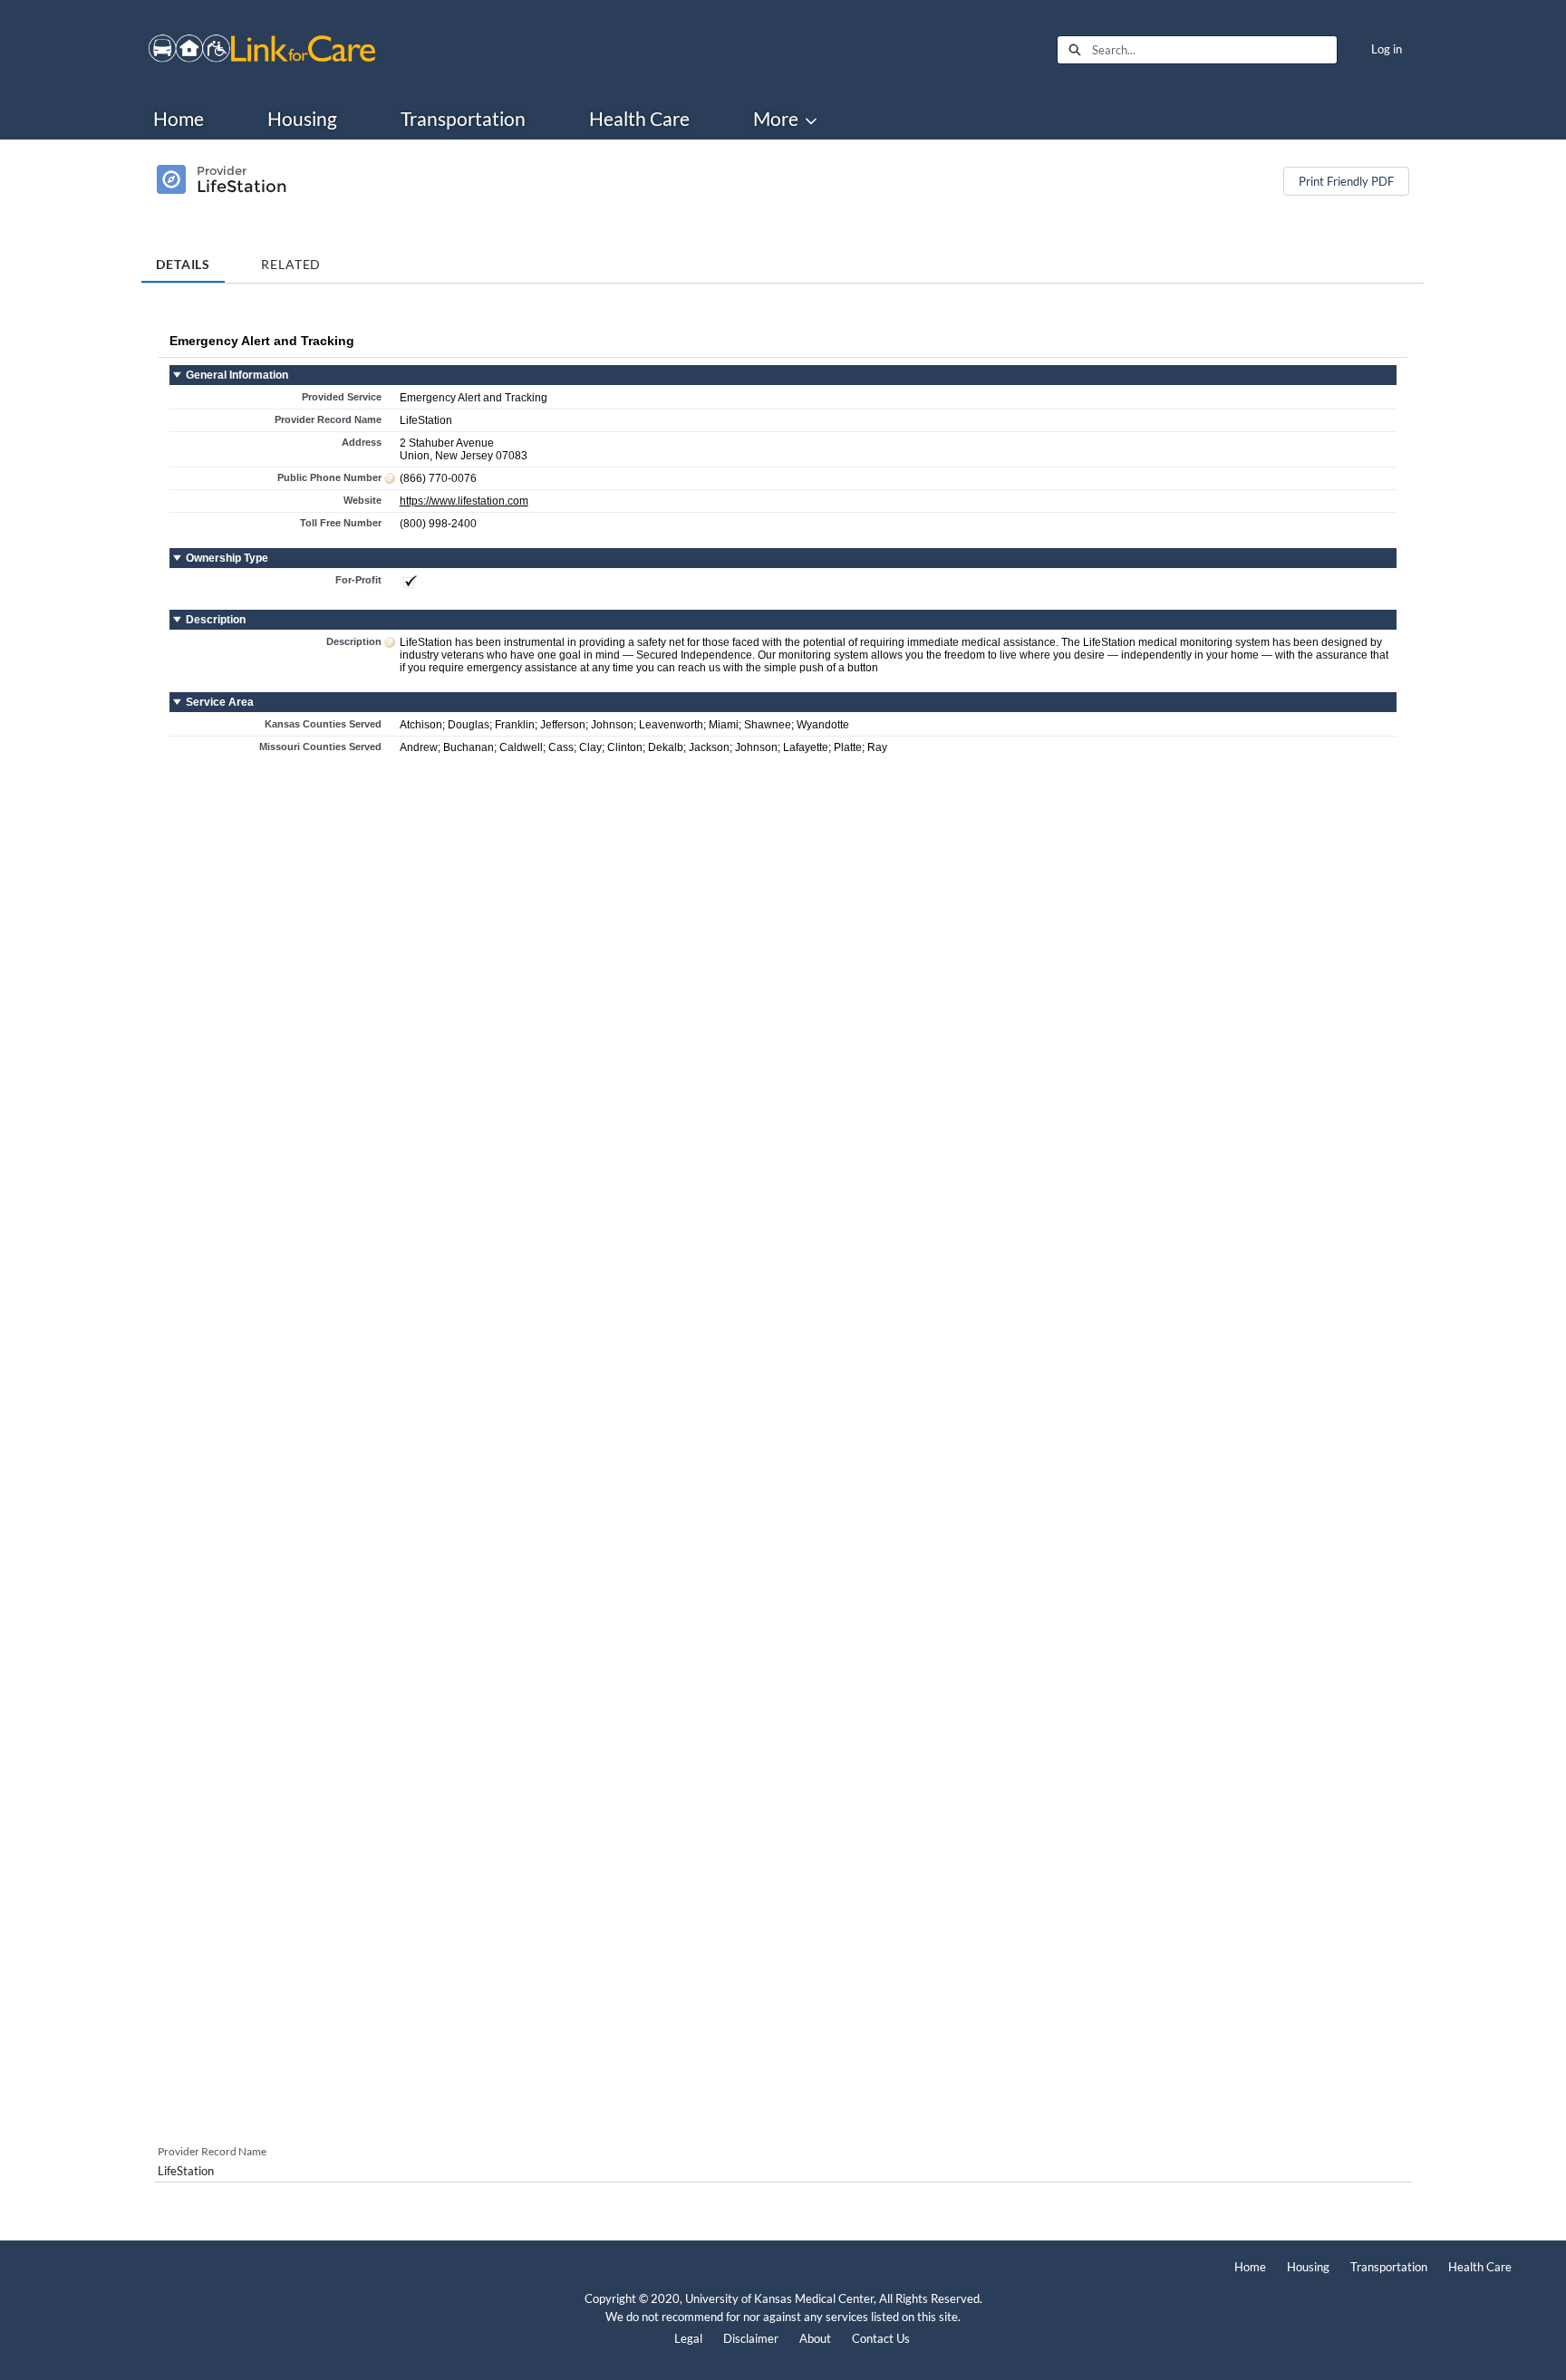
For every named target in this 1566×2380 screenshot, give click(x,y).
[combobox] (1214, 50)
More (776, 119)
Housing (302, 119)
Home (179, 119)
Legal (688, 2338)
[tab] (183, 258)
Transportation (463, 119)
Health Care (639, 119)
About (815, 2338)
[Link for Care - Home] (262, 50)
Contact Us (881, 2338)
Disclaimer (751, 2338)
